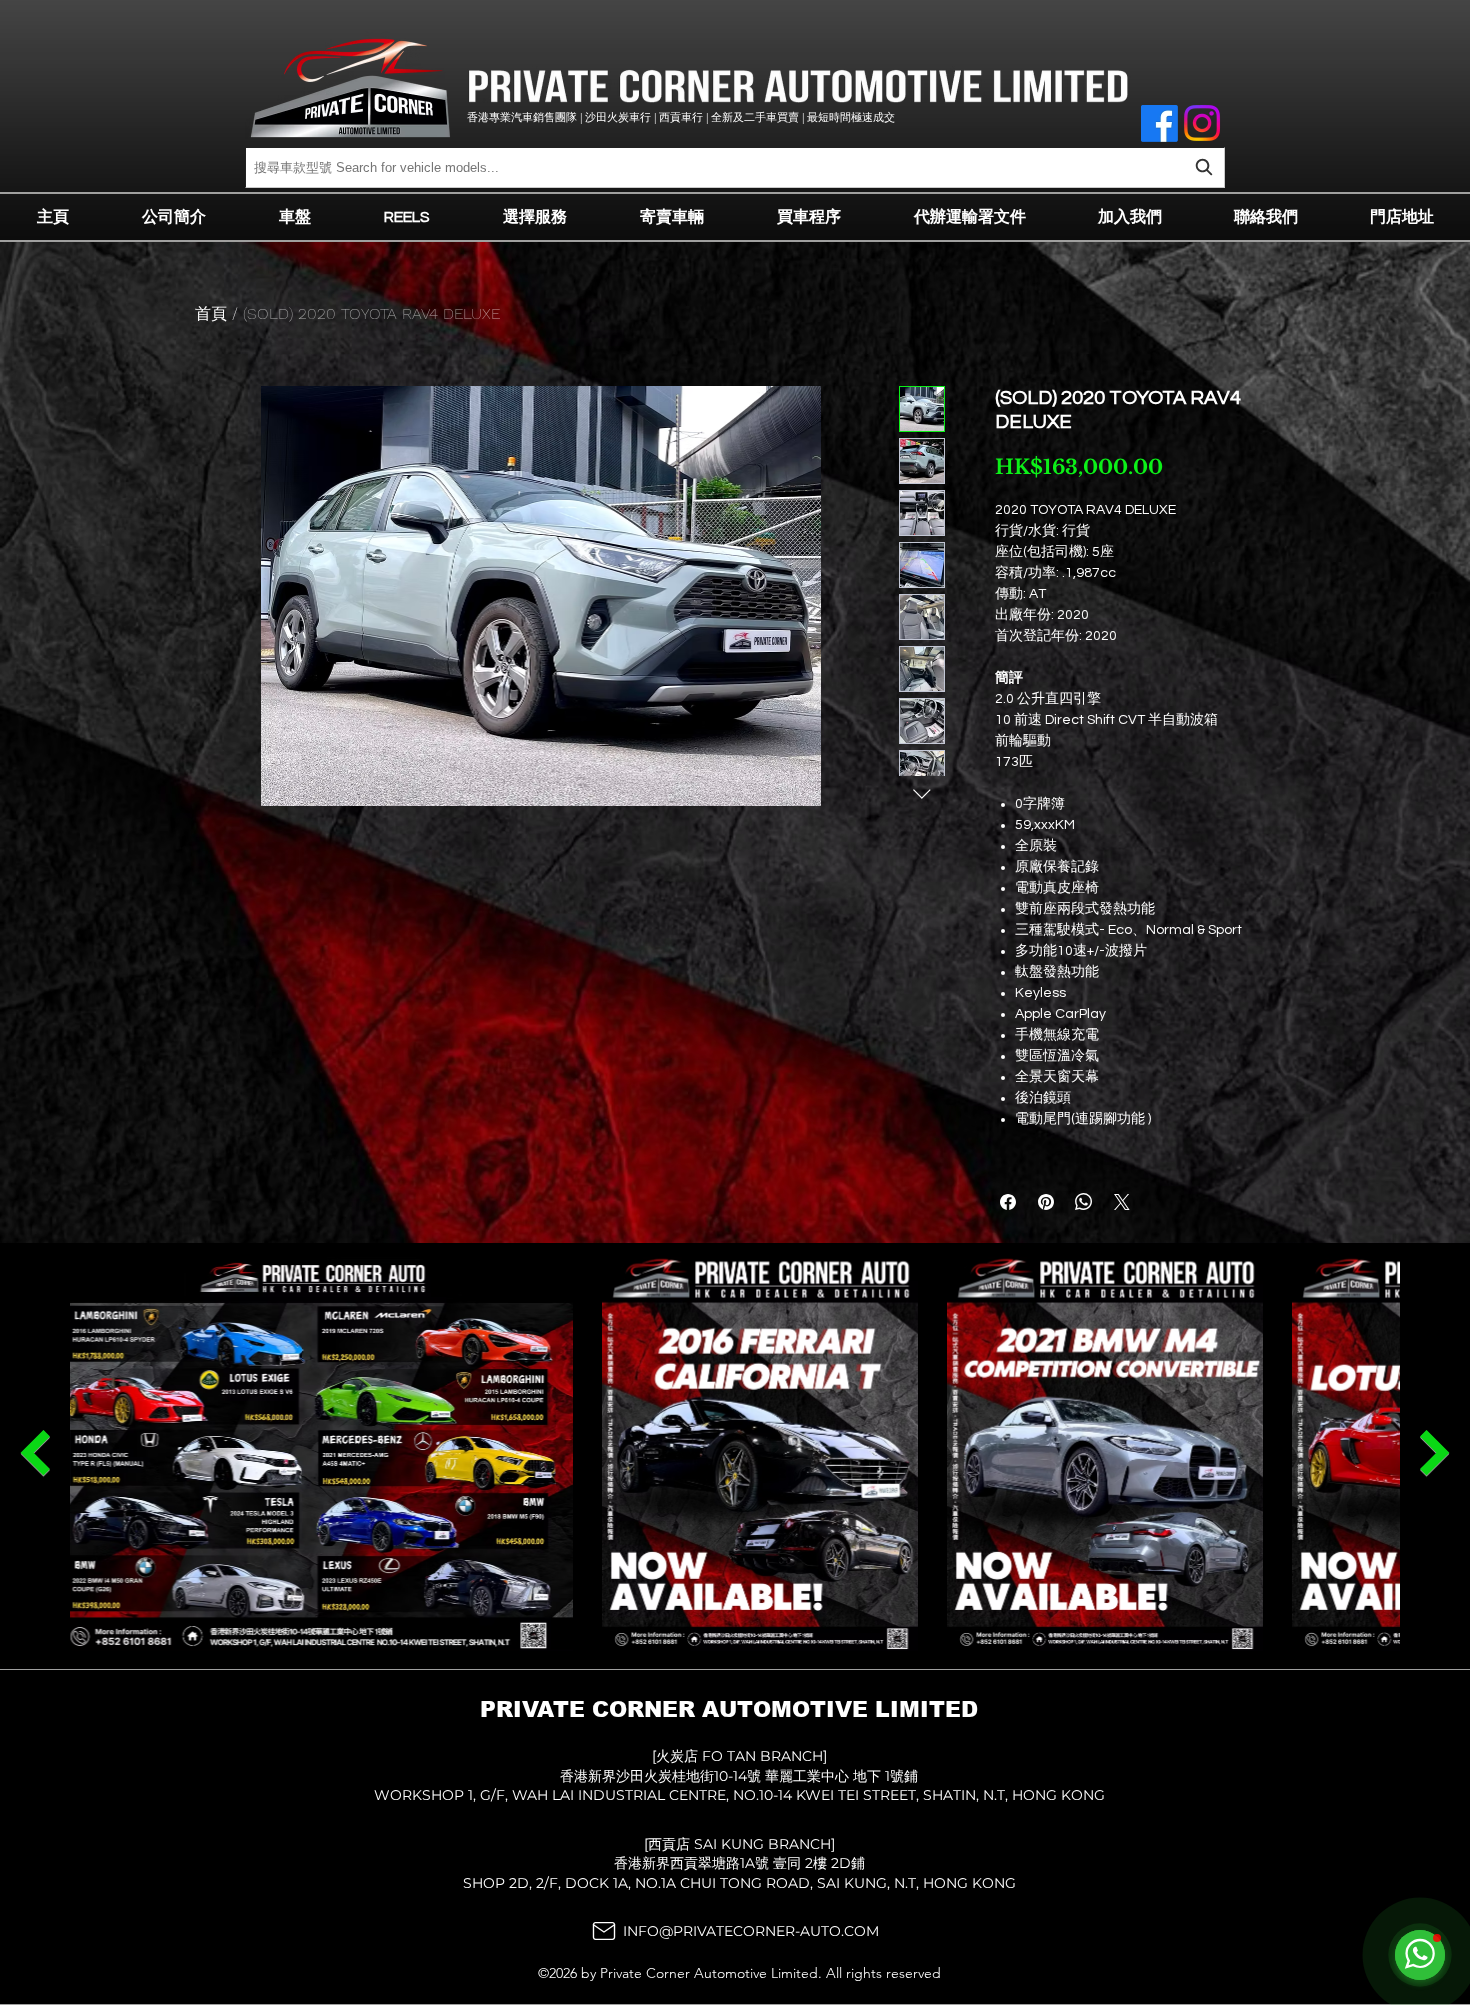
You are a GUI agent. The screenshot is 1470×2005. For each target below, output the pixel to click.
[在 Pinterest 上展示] (1046, 1202)
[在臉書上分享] (1008, 1202)
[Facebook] (1159, 123)
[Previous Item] (1435, 1453)
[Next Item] (35, 1453)
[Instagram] (1202, 123)
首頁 (211, 313)
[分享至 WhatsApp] (1084, 1202)
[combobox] (735, 167)
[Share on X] (1122, 1202)
